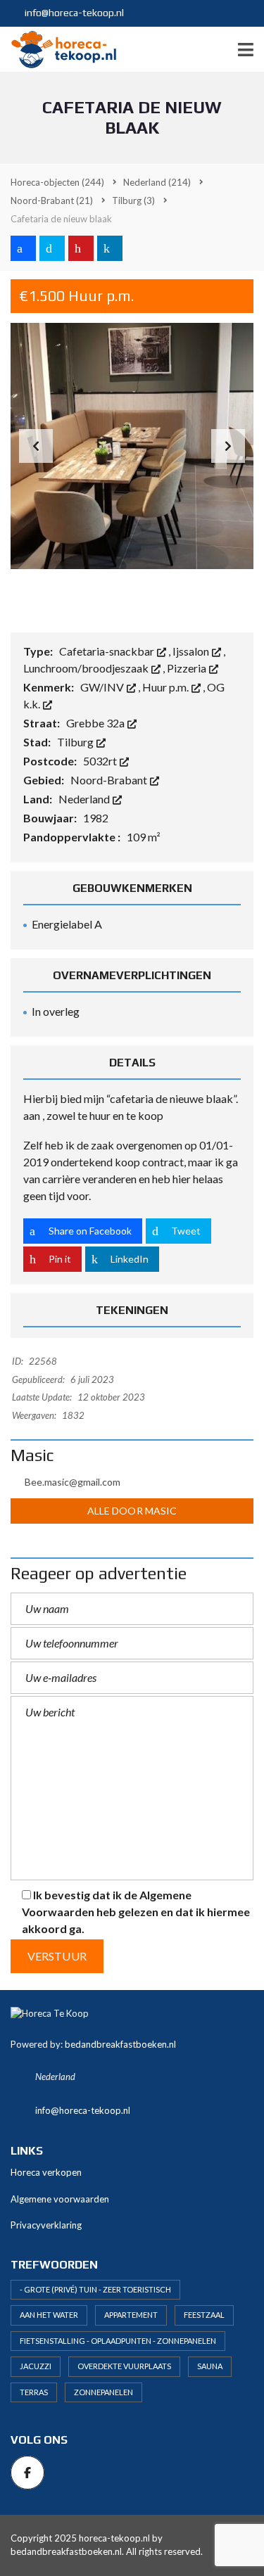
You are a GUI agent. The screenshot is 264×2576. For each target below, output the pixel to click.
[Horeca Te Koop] (58, 50)
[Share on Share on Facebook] (23, 248)
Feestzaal (204, 2315)
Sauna (210, 2366)
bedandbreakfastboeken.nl (120, 2044)
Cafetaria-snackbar (108, 651)
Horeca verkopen (46, 2172)
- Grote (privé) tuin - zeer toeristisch (95, 2289)
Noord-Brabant (110, 780)
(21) (52, 200)
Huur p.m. (166, 687)
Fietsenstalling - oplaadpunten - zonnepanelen (118, 2341)
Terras (34, 2392)
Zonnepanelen (103, 2392)
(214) (157, 182)
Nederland (85, 799)
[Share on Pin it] (81, 248)
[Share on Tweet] (52, 248)
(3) (133, 200)
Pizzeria (188, 668)
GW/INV (103, 687)
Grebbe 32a (96, 723)
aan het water (49, 2315)
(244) (57, 182)
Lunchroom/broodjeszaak (87, 668)
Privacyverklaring (46, 2225)
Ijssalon (192, 651)
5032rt (101, 761)
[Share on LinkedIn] (110, 248)
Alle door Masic (132, 1511)
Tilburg (76, 742)
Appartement (131, 2315)
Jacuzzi (36, 2366)
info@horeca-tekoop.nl (73, 13)
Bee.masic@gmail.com (73, 1482)
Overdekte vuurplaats (124, 2366)
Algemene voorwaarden (60, 2199)
